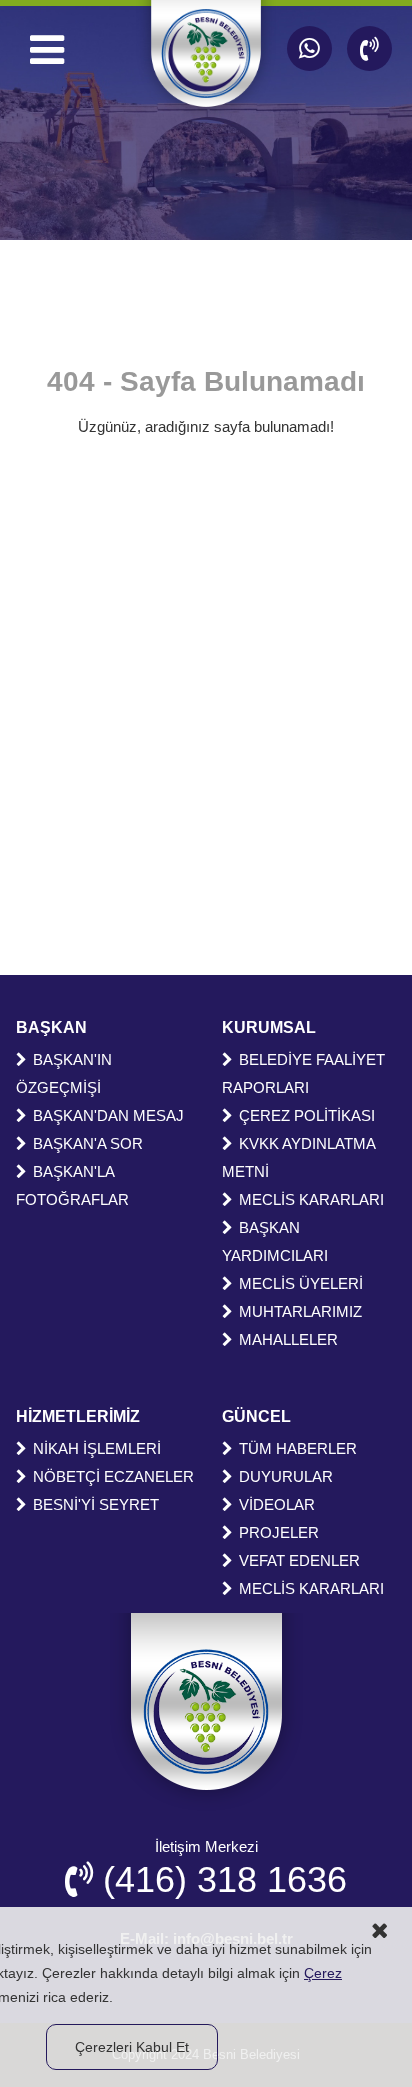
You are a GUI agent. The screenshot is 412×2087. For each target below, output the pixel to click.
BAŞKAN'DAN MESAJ (108, 1115)
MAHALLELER (288, 1339)
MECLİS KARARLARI (311, 1199)
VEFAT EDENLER (299, 1560)
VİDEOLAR (277, 1504)
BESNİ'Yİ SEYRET (96, 1504)
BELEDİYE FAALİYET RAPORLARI (303, 1073)
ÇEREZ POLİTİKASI (307, 1115)
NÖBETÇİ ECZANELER (113, 1476)
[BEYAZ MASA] (309, 48)
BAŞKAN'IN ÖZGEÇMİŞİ (64, 1073)
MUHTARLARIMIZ (300, 1311)
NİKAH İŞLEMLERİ (97, 1448)
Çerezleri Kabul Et (132, 2047)
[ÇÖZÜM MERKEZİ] (369, 48)
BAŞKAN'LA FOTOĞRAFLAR (72, 1185)
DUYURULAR (286, 1476)
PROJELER (279, 1532)
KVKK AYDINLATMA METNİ (298, 1157)
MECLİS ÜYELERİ (301, 1283)
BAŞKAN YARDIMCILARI (275, 1241)
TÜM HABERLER (298, 1448)
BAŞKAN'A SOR (88, 1143)
